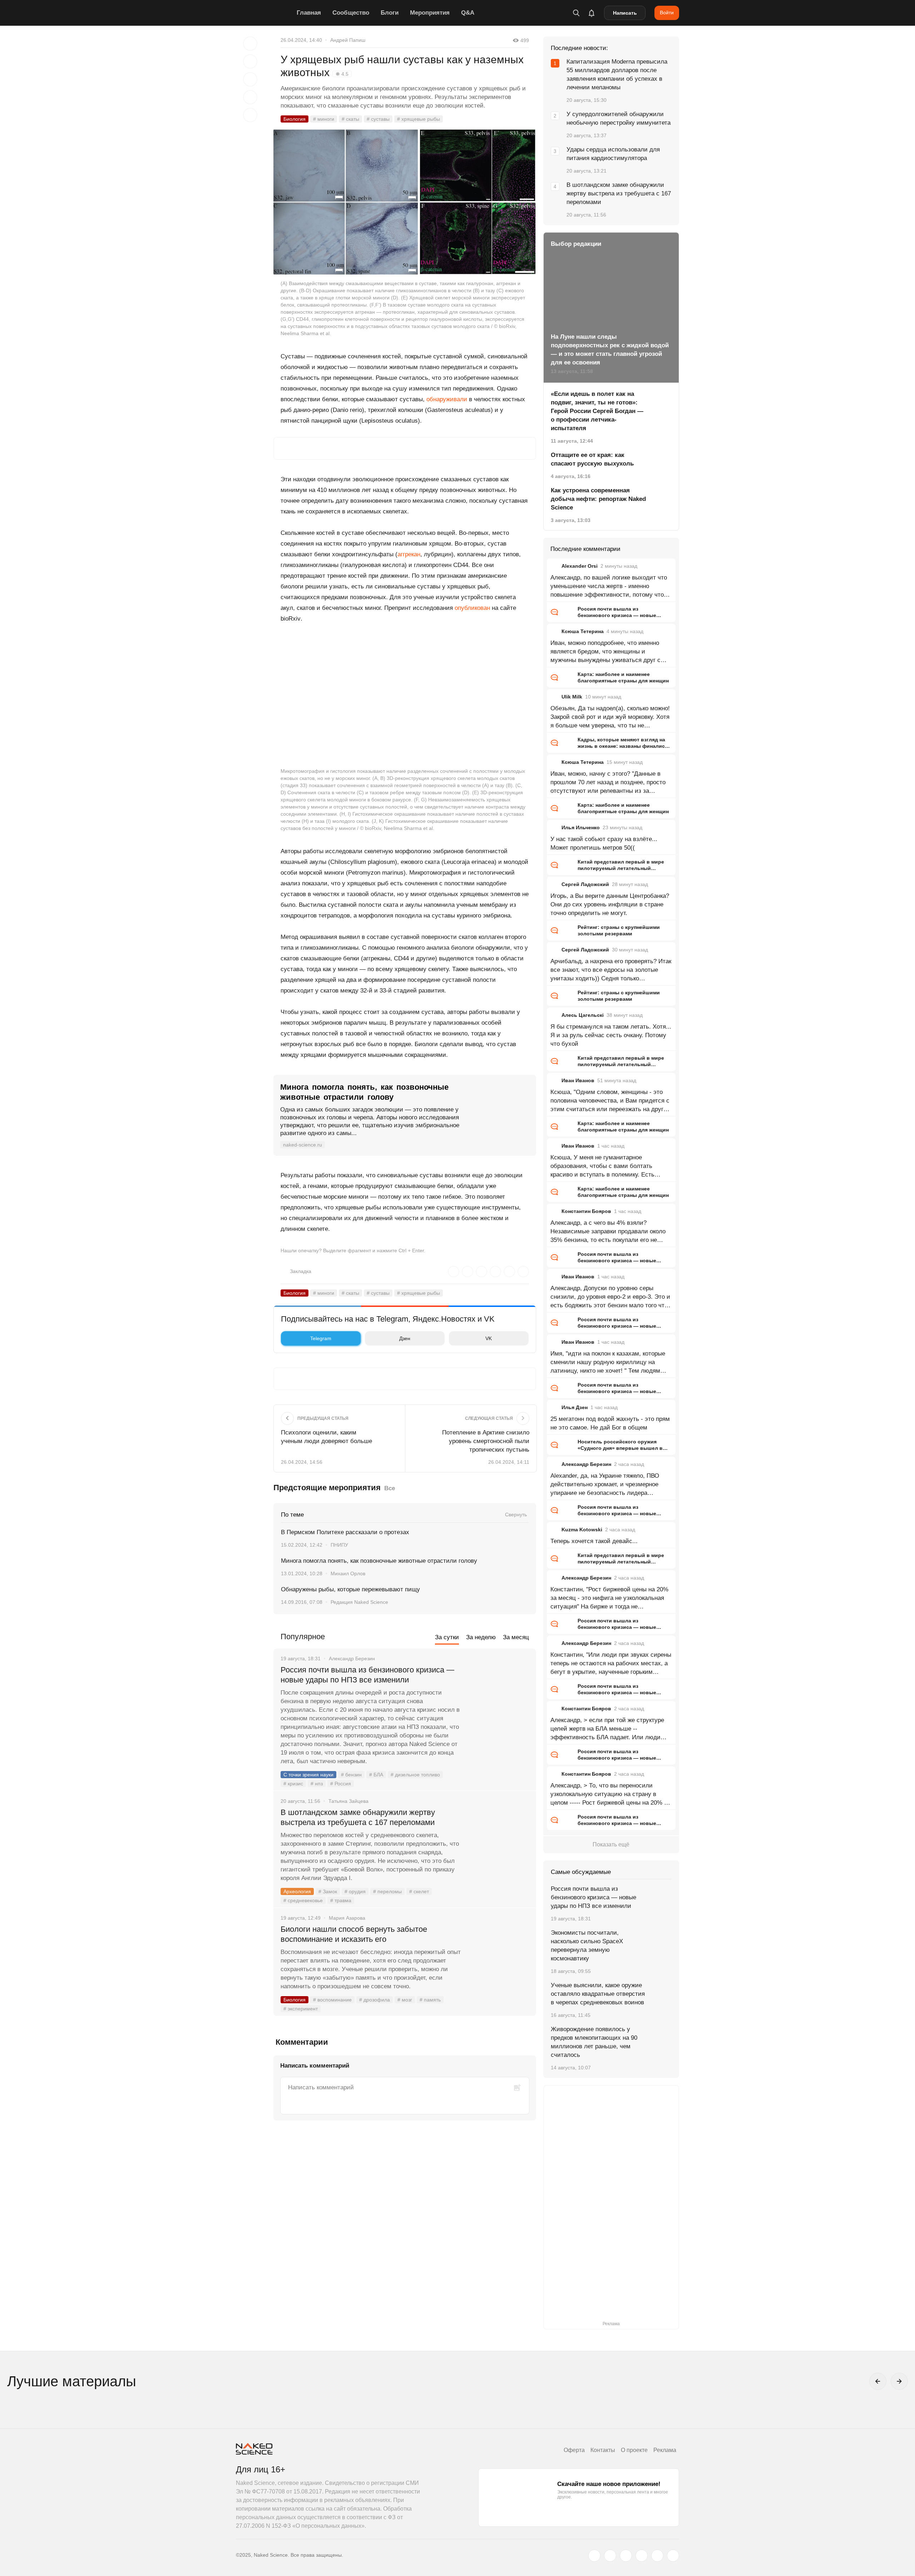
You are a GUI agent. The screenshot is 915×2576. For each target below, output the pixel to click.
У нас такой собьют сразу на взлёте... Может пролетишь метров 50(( (604, 843)
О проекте (634, 2450)
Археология (297, 1891)
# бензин (351, 1775)
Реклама (665, 2450)
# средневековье (303, 1900)
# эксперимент (301, 2009)
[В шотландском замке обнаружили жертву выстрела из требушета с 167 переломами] (499, 1839)
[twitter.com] (594, 2556)
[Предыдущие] (878, 2381)
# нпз (317, 1784)
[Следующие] (899, 2381)
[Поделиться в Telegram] (250, 97)
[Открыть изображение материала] (405, 202)
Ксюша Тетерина (583, 631)
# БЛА (376, 1775)
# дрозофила (375, 2000)
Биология (295, 119)
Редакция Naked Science (359, 1602)
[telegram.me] (657, 2556)
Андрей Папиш (348, 40)
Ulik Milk (572, 697)
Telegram (321, 1338)
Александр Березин (586, 1464)
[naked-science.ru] (673, 2556)
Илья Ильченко (581, 827)
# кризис (293, 1784)
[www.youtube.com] (626, 2556)
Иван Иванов (578, 1080)
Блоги (390, 13)
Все (390, 1488)
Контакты (603, 2450)
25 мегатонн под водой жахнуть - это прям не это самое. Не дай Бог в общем (610, 1423)
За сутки (447, 1637)
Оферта (574, 2450)
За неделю (481, 1637)
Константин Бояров (586, 1211)
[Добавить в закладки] (250, 44)
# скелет (419, 1891)
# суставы (378, 119)
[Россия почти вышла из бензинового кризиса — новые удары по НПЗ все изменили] (499, 1697)
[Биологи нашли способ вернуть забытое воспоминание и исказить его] (499, 1956)
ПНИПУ (339, 1545)
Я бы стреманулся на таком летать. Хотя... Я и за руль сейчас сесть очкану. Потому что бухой (611, 1035)
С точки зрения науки (308, 1775)
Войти (667, 13)
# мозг (405, 2000)
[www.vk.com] (610, 2556)
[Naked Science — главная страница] (264, 13)
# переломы (387, 1891)
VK (489, 1338)
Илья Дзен (575, 1407)
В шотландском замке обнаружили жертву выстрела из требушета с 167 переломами (358, 1817)
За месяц (516, 1637)
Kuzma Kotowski (582, 1530)
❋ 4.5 (342, 74)
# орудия (355, 1891)
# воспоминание (332, 2000)
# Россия (341, 1784)
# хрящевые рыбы (419, 119)
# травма (341, 1900)
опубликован (472, 608)
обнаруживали (447, 399)
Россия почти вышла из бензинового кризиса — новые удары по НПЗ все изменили (367, 1675)
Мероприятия (430, 13)
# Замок (328, 1891)
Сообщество (351, 13)
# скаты (350, 119)
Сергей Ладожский (585, 884)
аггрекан (409, 554)
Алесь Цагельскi (583, 1015)
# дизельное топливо (415, 1775)
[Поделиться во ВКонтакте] (250, 115)
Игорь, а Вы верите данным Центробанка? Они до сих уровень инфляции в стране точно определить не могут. (610, 904)
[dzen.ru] (642, 2556)
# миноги (324, 119)
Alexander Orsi (580, 566)
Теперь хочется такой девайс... (594, 1541)
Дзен (405, 1338)
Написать (625, 13)
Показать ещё (611, 1844)
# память (430, 2000)
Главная (309, 13)
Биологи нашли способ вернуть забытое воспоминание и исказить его (354, 1934)
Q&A (468, 13)
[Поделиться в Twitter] (250, 79)
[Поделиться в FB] (250, 61)
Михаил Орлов (348, 1573)
